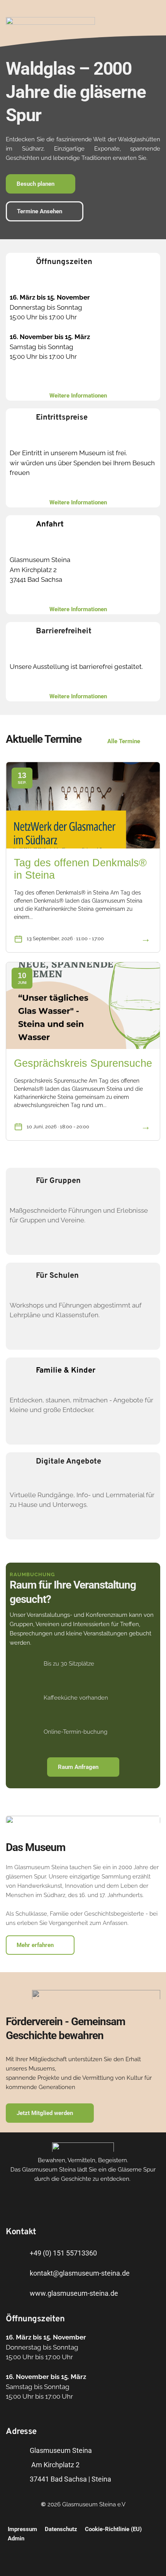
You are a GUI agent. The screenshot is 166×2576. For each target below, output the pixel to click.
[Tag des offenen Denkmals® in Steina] (83, 806)
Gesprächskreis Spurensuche (83, 1063)
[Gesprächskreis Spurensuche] (83, 1006)
